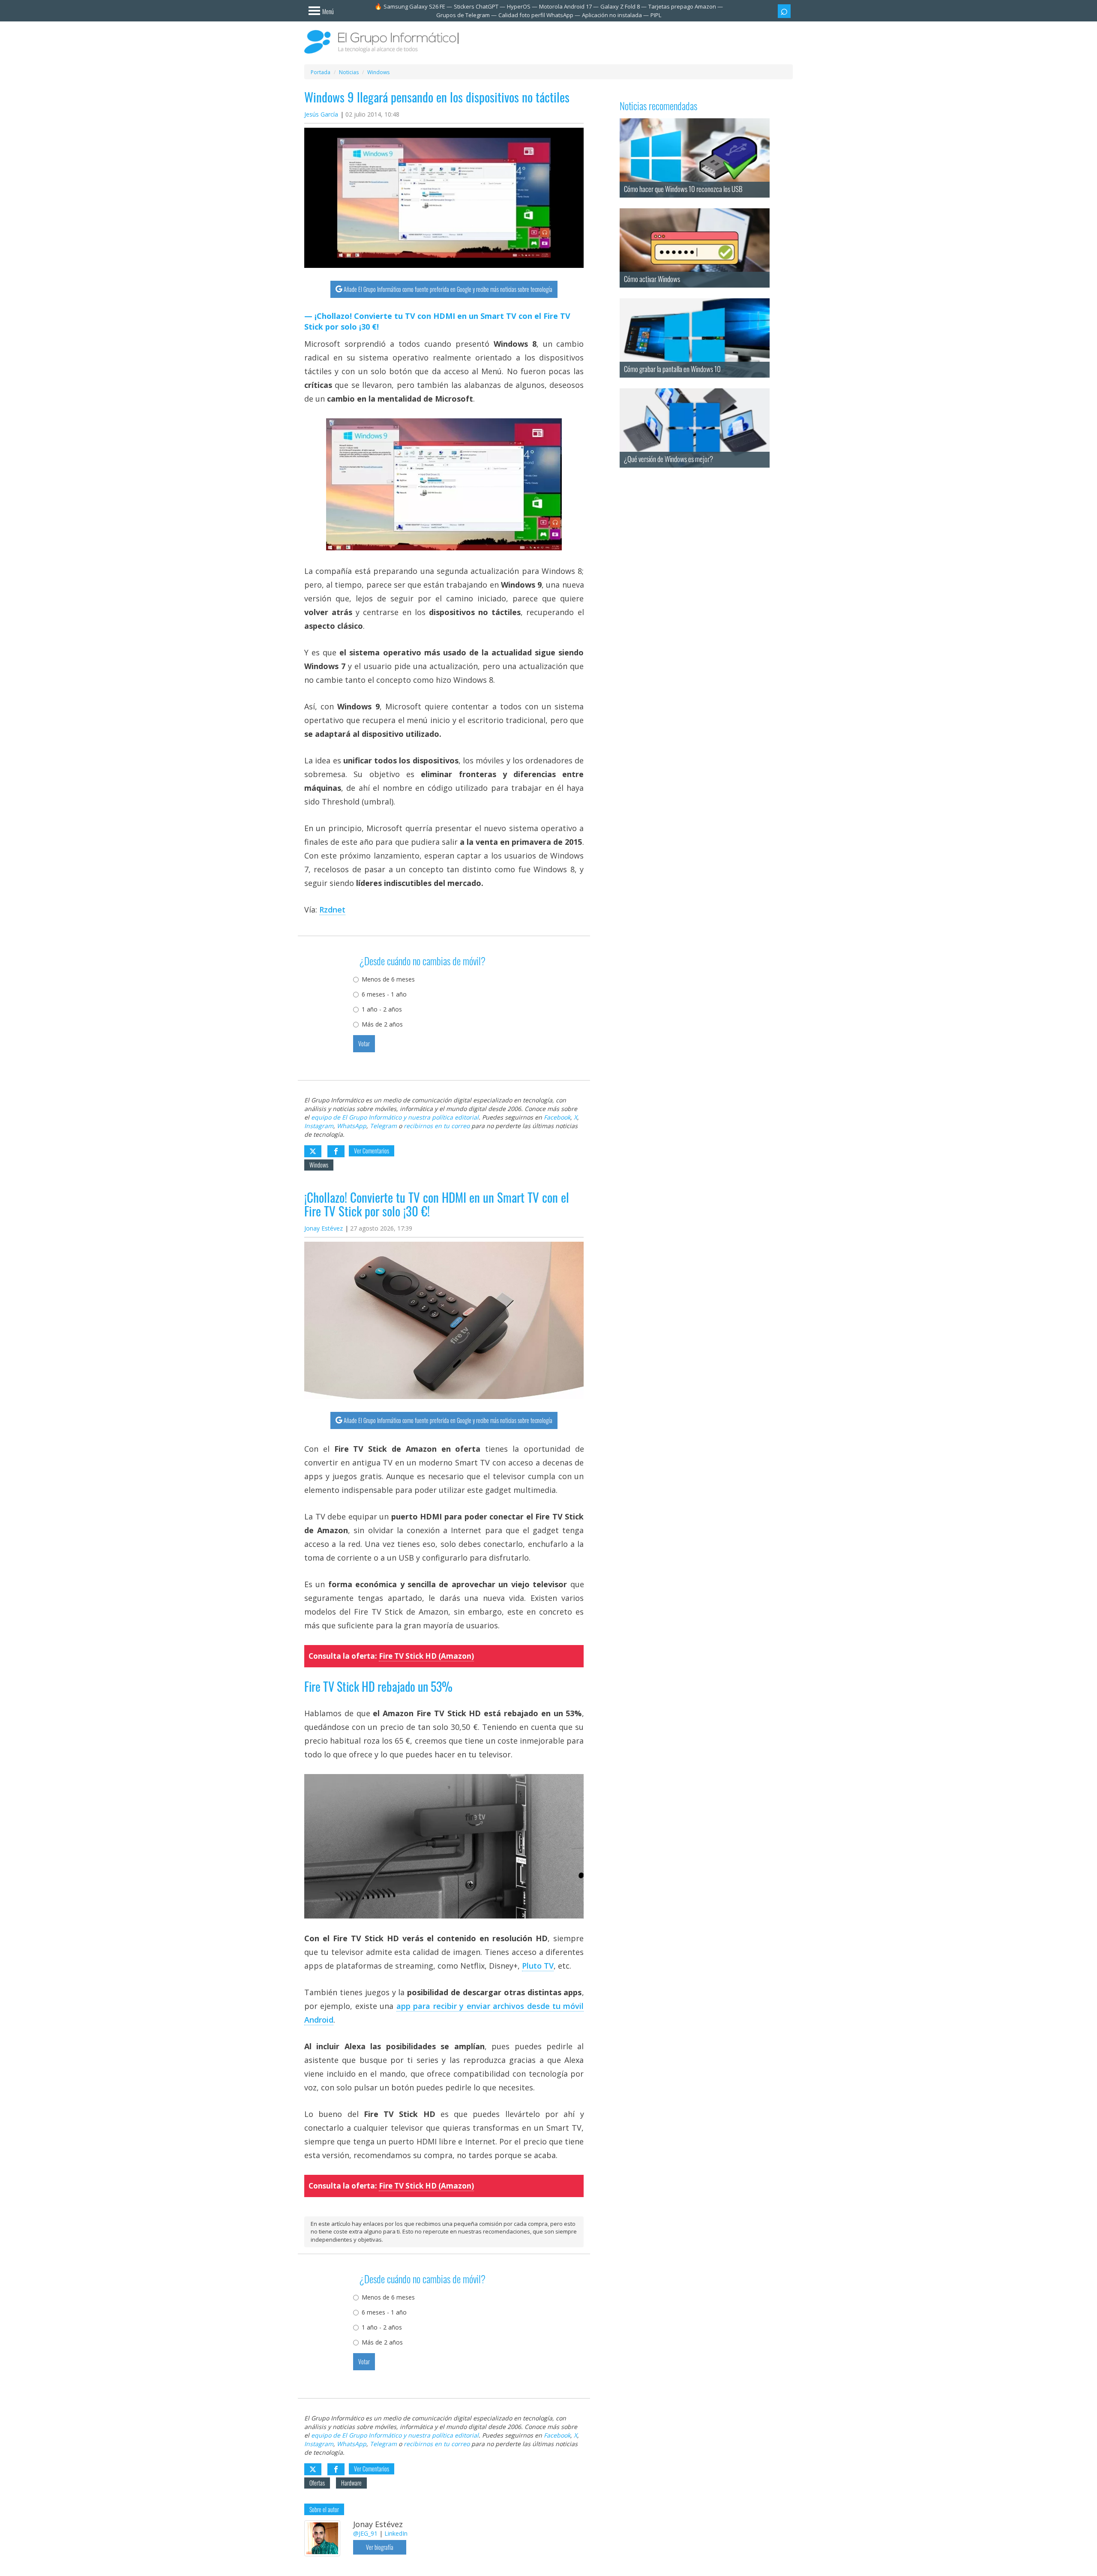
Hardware (351, 2483)
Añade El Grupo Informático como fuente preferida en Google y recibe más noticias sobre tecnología (448, 289)
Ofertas (317, 2483)
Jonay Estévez (324, 1228)
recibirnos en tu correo (437, 1126)
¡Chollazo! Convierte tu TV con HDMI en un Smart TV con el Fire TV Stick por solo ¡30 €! (437, 321)
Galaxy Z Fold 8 (620, 6)
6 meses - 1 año (384, 994)
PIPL (656, 15)
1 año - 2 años (382, 1009)
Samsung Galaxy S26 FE (414, 6)
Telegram (383, 1126)
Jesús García (321, 114)
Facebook (557, 1117)
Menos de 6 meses (388, 979)
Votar (364, 1043)
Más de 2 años (382, 1024)
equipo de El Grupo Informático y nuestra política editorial (395, 1117)
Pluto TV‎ (538, 1966)
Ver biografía (380, 2547)
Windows (319, 1165)
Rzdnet (332, 910)
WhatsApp (352, 1126)
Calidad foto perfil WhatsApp (536, 15)
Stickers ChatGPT (476, 6)
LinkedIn (396, 2533)
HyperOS (519, 6)
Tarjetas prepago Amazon (682, 6)
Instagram (319, 1126)
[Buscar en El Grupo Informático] (784, 11)
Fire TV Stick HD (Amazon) (426, 1656)
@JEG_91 (365, 2533)
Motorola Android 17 (565, 6)
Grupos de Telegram (463, 15)
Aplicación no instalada (612, 15)
